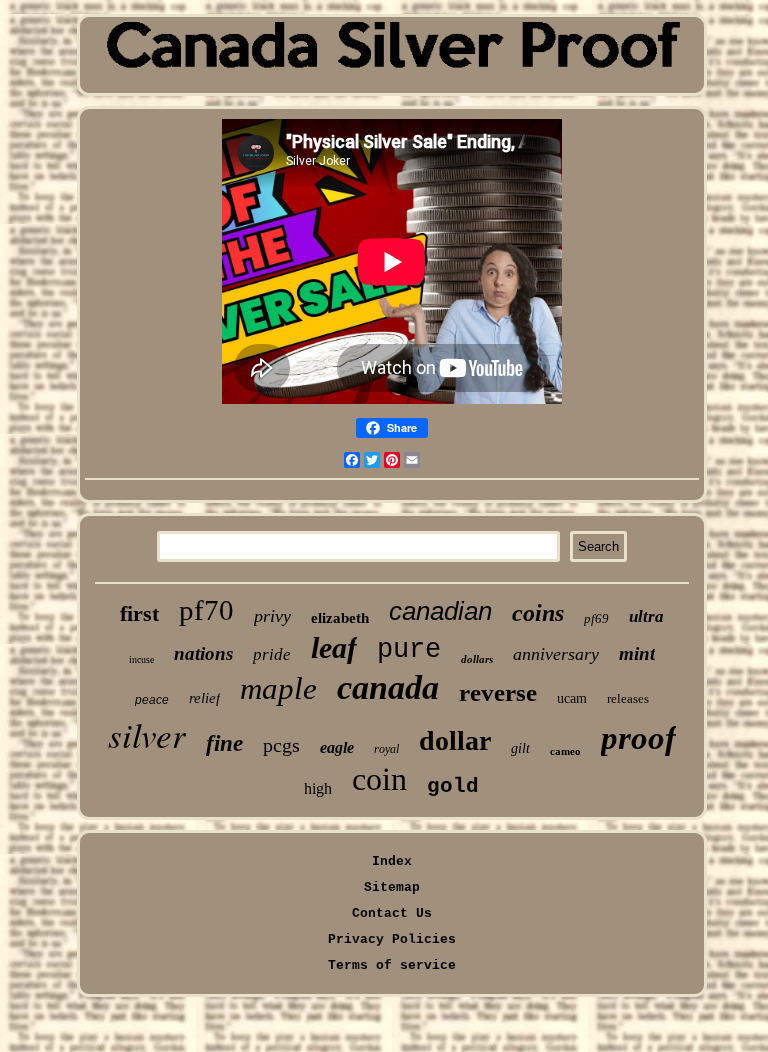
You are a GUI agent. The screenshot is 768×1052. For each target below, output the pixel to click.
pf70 (206, 610)
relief (204, 698)
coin (379, 779)
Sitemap (392, 887)
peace (152, 700)
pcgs (281, 745)
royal (386, 749)
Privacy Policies (392, 939)
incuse (141, 659)
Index (392, 861)
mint (637, 653)
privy (272, 616)
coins (538, 613)
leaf (334, 647)
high (318, 788)
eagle (337, 747)
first (139, 613)
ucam (572, 698)
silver (147, 734)
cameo (565, 751)
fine (224, 743)
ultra (646, 616)
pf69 (596, 618)
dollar (455, 740)
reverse (498, 692)
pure (409, 650)
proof (638, 738)
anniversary (556, 654)
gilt (520, 748)
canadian (440, 611)
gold (453, 786)
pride (272, 654)
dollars (477, 659)
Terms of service (392, 965)
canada (388, 687)
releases (628, 698)
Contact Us (392, 913)
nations (203, 653)
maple (278, 688)
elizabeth (340, 618)
